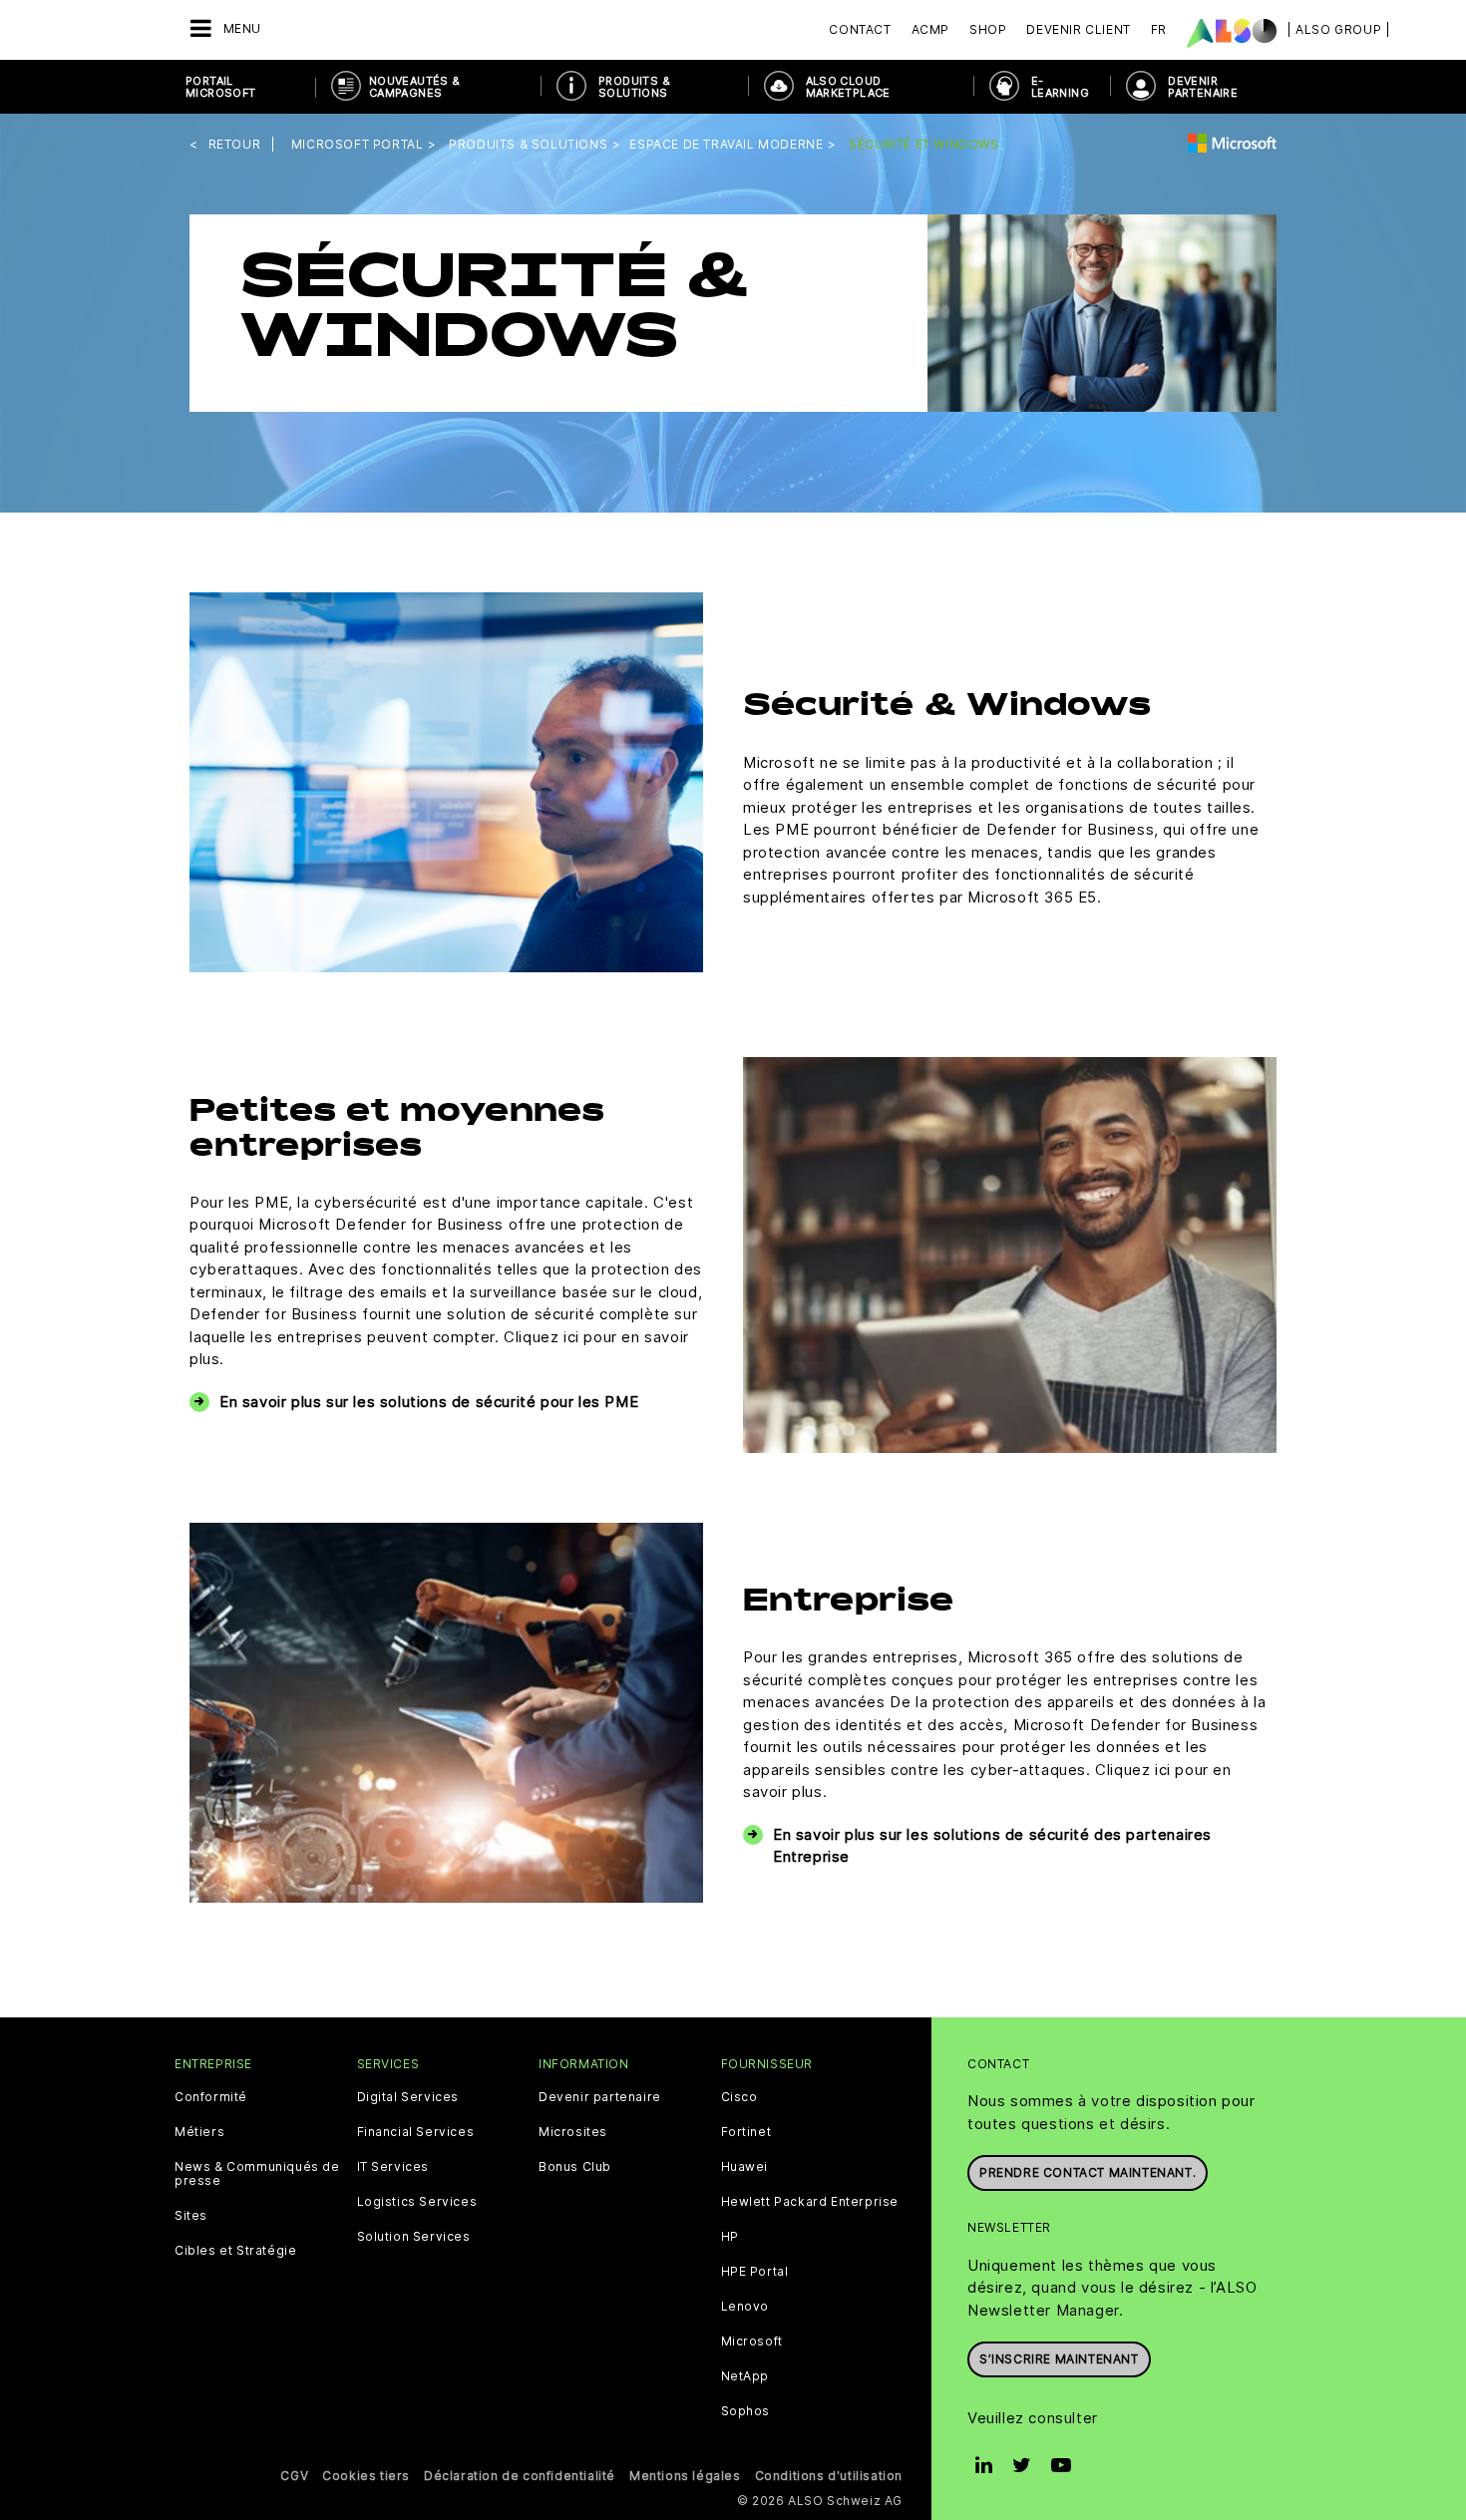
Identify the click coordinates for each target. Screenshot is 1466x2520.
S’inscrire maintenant (1059, 2359)
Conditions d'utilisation (829, 2476)
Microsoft (752, 2341)
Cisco (739, 2097)
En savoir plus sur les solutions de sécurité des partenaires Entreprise (992, 1846)
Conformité (211, 2097)
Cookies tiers (366, 2476)
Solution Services (414, 2237)
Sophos (746, 2411)
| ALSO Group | (1338, 29)
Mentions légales (685, 2476)
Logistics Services (417, 2202)
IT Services (393, 2167)
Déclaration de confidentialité (520, 2476)
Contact (860, 29)
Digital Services (408, 2097)
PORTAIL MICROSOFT (221, 87)
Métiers (199, 2132)
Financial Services (416, 2132)
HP (730, 2237)
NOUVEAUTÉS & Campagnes (415, 87)
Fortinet (746, 2132)
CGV (294, 2476)
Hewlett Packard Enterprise (810, 2202)
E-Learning (1060, 87)
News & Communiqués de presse (257, 2174)
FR (1159, 29)
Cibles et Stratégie (235, 2251)
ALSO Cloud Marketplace (848, 87)
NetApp (745, 2376)
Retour (235, 144)
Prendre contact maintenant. (1088, 2172)
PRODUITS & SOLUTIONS (634, 87)
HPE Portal (755, 2272)
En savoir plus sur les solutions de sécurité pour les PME (429, 1402)
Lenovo (745, 2307)
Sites (191, 2216)
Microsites (573, 2132)
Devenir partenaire (600, 2097)
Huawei (745, 2167)
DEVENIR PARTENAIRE (1203, 87)
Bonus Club (575, 2167)
